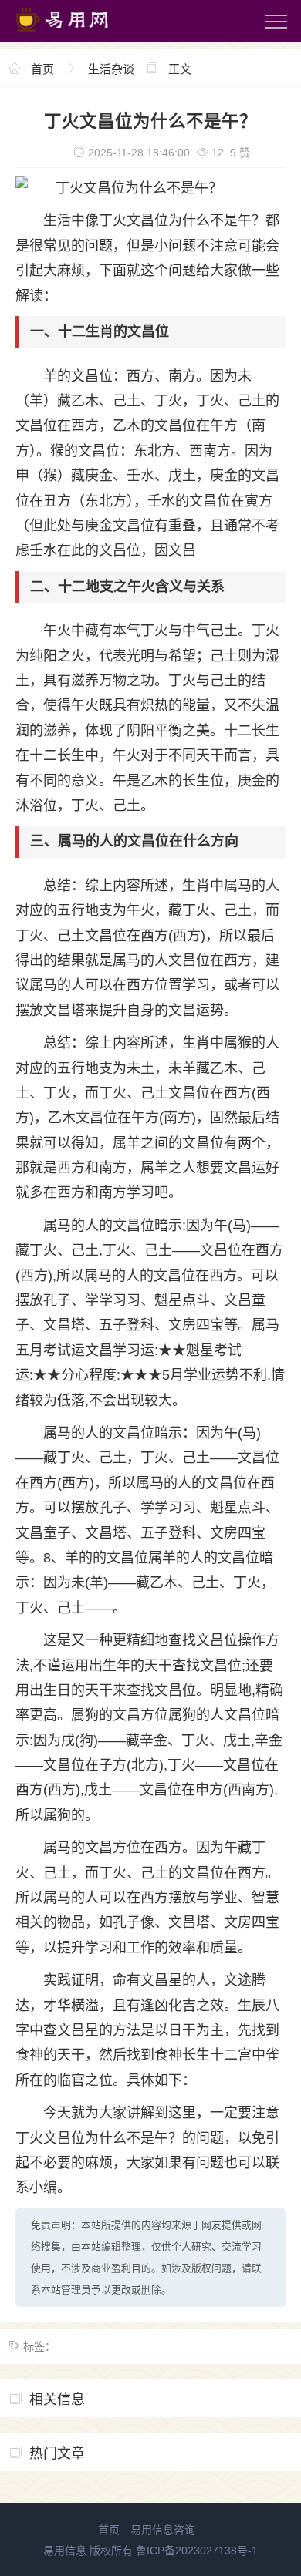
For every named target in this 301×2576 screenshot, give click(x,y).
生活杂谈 (111, 69)
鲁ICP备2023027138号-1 (197, 2551)
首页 (42, 69)
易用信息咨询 (163, 2530)
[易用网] (76, 35)
